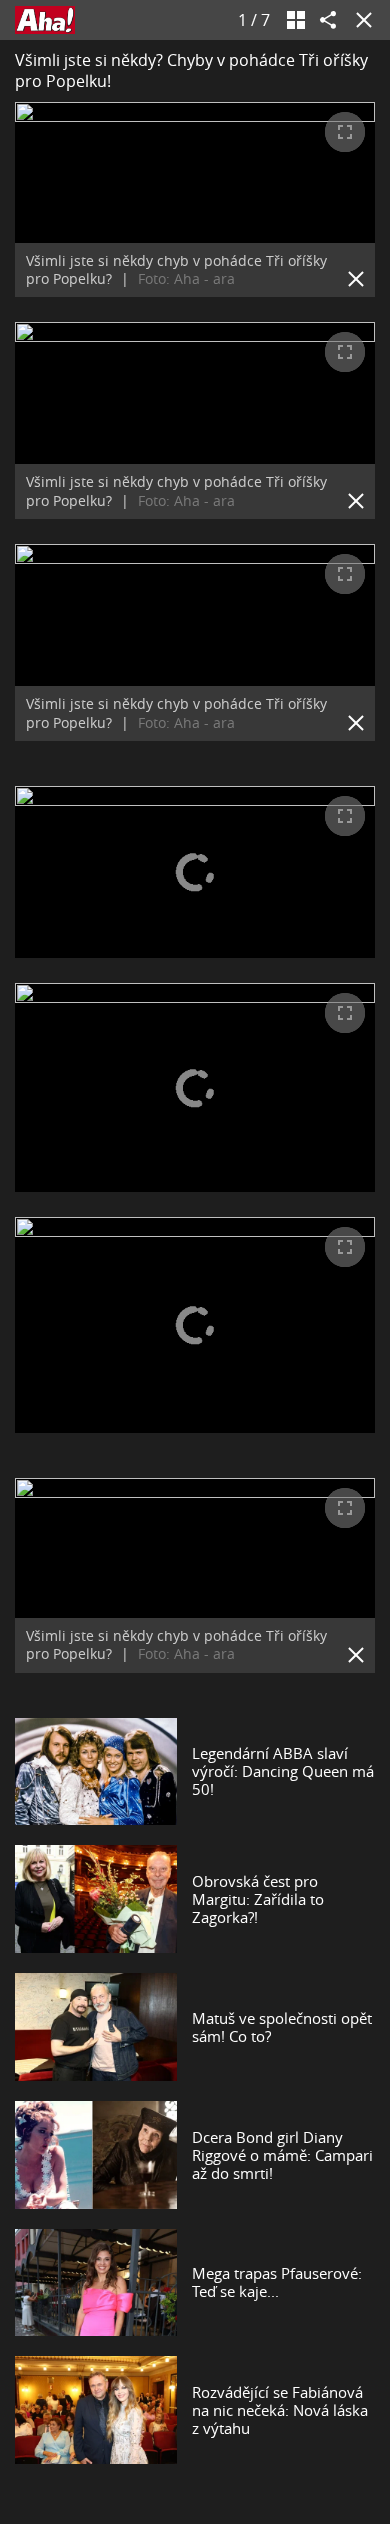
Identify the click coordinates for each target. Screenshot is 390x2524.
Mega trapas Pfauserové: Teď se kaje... (277, 2282)
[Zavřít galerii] (360, 20)
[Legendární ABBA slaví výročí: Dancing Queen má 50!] (96, 1772)
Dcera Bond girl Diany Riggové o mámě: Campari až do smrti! (282, 2155)
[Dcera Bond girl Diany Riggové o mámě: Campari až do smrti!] (96, 2155)
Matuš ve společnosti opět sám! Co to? (282, 2027)
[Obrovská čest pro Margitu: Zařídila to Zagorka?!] (96, 1899)
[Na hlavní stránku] (45, 20)
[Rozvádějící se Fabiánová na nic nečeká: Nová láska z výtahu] (96, 2410)
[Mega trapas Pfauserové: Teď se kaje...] (96, 2283)
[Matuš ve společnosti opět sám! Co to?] (96, 2027)
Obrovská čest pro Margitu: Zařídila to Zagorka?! (258, 1899)
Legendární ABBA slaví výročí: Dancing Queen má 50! (283, 1771)
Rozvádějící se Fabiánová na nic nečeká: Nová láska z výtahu (280, 2410)
